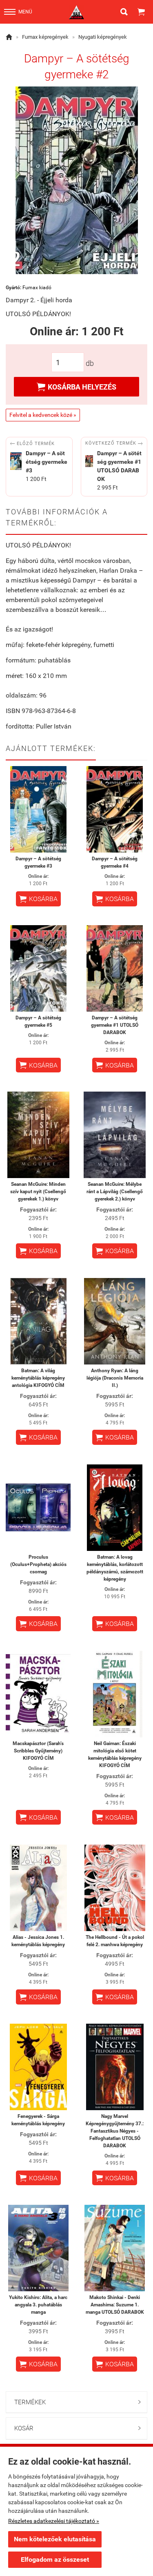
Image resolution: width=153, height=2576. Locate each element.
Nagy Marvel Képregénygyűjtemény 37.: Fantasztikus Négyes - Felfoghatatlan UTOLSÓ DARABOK (115, 2131)
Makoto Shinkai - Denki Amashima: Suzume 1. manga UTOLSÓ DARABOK (115, 2305)
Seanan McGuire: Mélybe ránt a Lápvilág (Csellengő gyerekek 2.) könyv (115, 1192)
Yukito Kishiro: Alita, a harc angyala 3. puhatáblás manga (38, 2305)
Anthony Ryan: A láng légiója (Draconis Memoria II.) (115, 1378)
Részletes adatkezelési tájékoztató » (54, 2521)
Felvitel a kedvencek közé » (43, 415)
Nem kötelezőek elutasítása (55, 2539)
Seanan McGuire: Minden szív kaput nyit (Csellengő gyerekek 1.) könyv (38, 1192)
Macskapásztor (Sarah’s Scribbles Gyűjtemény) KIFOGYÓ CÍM (38, 1751)
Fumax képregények (45, 37)
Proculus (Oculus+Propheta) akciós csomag (38, 1564)
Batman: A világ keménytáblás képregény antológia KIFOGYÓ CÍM (38, 1378)
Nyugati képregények (103, 37)
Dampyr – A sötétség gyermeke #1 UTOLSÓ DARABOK (115, 1025)
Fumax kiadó (37, 288)
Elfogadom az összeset (55, 2559)
